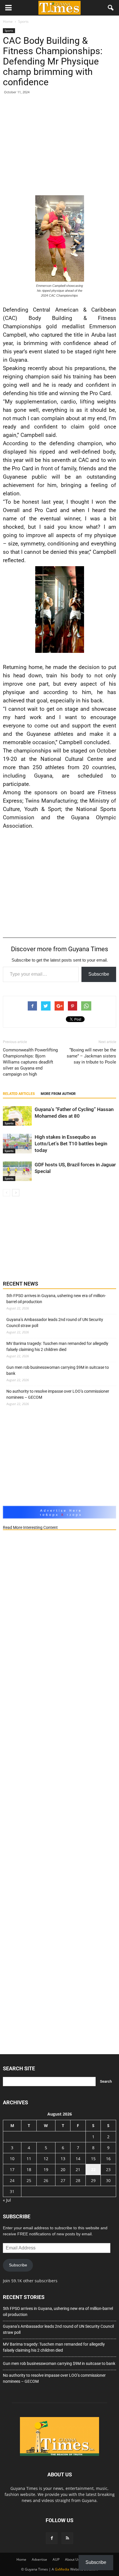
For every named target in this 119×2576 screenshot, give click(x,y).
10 (12, 2159)
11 (29, 2159)
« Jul (7, 2200)
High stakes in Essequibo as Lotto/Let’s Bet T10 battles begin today (71, 1144)
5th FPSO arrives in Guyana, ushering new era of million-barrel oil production (56, 1299)
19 (46, 2170)
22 (93, 2170)
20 (63, 2170)
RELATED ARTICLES (19, 1094)
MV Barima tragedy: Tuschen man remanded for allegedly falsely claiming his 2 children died (57, 1346)
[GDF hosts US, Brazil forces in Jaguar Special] (17, 1171)
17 (12, 2170)
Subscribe (99, 974)
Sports (9, 31)
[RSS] (67, 2538)
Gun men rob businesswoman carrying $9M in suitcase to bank (58, 1370)
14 (78, 2159)
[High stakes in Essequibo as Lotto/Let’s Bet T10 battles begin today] (17, 1144)
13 (63, 2159)
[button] (111, 8)
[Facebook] (52, 2538)
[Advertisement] (59, 146)
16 (108, 2159)
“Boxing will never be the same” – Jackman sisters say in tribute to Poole (91, 1056)
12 (46, 2159)
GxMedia (62, 2569)
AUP (56, 2559)
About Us (72, 2559)
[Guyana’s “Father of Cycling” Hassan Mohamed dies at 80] (17, 1116)
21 (78, 2170)
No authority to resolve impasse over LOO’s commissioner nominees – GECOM (58, 1394)
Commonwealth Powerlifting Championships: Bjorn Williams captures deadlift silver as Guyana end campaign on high (30, 1062)
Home (21, 2559)
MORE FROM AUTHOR (58, 1094)
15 (93, 2159)
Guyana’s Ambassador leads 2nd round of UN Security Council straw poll (55, 1323)
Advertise (39, 2559)
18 (29, 2170)
